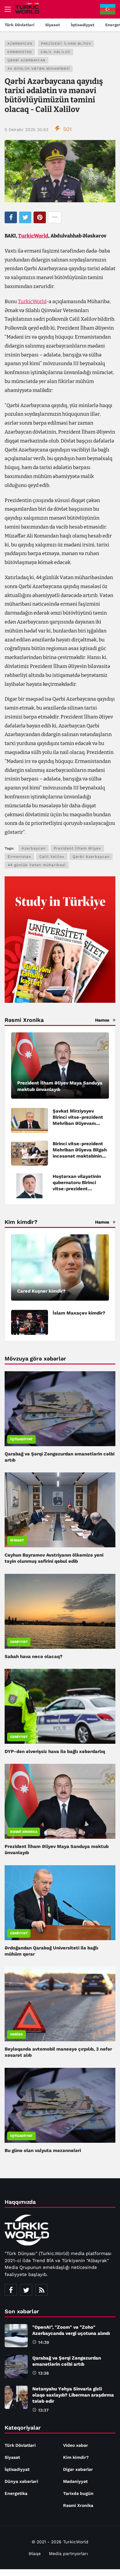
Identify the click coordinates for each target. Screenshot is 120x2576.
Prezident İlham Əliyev (66, 44)
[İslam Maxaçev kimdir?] (30, 1322)
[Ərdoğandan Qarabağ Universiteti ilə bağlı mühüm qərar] (60, 1903)
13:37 (43, 2410)
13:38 (44, 2373)
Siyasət (17, 1540)
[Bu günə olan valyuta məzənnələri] (60, 2105)
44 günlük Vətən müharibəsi (39, 69)
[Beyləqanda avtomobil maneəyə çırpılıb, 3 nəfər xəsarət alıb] (60, 2004)
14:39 (44, 2342)
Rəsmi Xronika (24, 1832)
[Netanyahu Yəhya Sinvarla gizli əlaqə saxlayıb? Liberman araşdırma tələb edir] (16, 2397)
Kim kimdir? (76, 2457)
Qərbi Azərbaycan (26, 60)
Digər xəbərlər (78, 2469)
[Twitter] (26, 2290)
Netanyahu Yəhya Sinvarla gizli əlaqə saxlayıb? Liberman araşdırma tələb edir (73, 2395)
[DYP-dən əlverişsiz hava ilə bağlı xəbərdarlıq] (60, 1706)
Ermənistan (20, 52)
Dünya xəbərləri (21, 2481)
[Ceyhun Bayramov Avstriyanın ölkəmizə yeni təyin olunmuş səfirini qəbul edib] (60, 1510)
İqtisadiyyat (21, 1439)
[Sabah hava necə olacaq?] (60, 1611)
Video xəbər (76, 2445)
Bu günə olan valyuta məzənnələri (43, 2150)
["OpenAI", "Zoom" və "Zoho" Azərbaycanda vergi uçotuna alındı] (16, 2336)
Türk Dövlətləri (20, 2445)
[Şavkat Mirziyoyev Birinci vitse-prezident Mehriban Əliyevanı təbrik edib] (30, 1120)
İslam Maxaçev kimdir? (79, 1313)
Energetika (16, 2493)
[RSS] (42, 2290)
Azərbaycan (20, 44)
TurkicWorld (33, 236)
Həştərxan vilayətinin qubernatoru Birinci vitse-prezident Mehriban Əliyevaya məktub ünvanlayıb (77, 1189)
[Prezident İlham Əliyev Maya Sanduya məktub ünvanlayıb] (60, 1066)
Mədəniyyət (75, 2481)
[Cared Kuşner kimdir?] (60, 1267)
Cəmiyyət (19, 1642)
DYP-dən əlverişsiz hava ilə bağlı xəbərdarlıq (55, 1751)
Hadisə (16, 2034)
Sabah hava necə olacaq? (34, 1656)
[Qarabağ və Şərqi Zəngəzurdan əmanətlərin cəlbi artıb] (60, 1409)
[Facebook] (11, 2290)
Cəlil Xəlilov (56, 52)
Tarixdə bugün (78, 2493)
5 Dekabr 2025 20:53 (26, 130)
